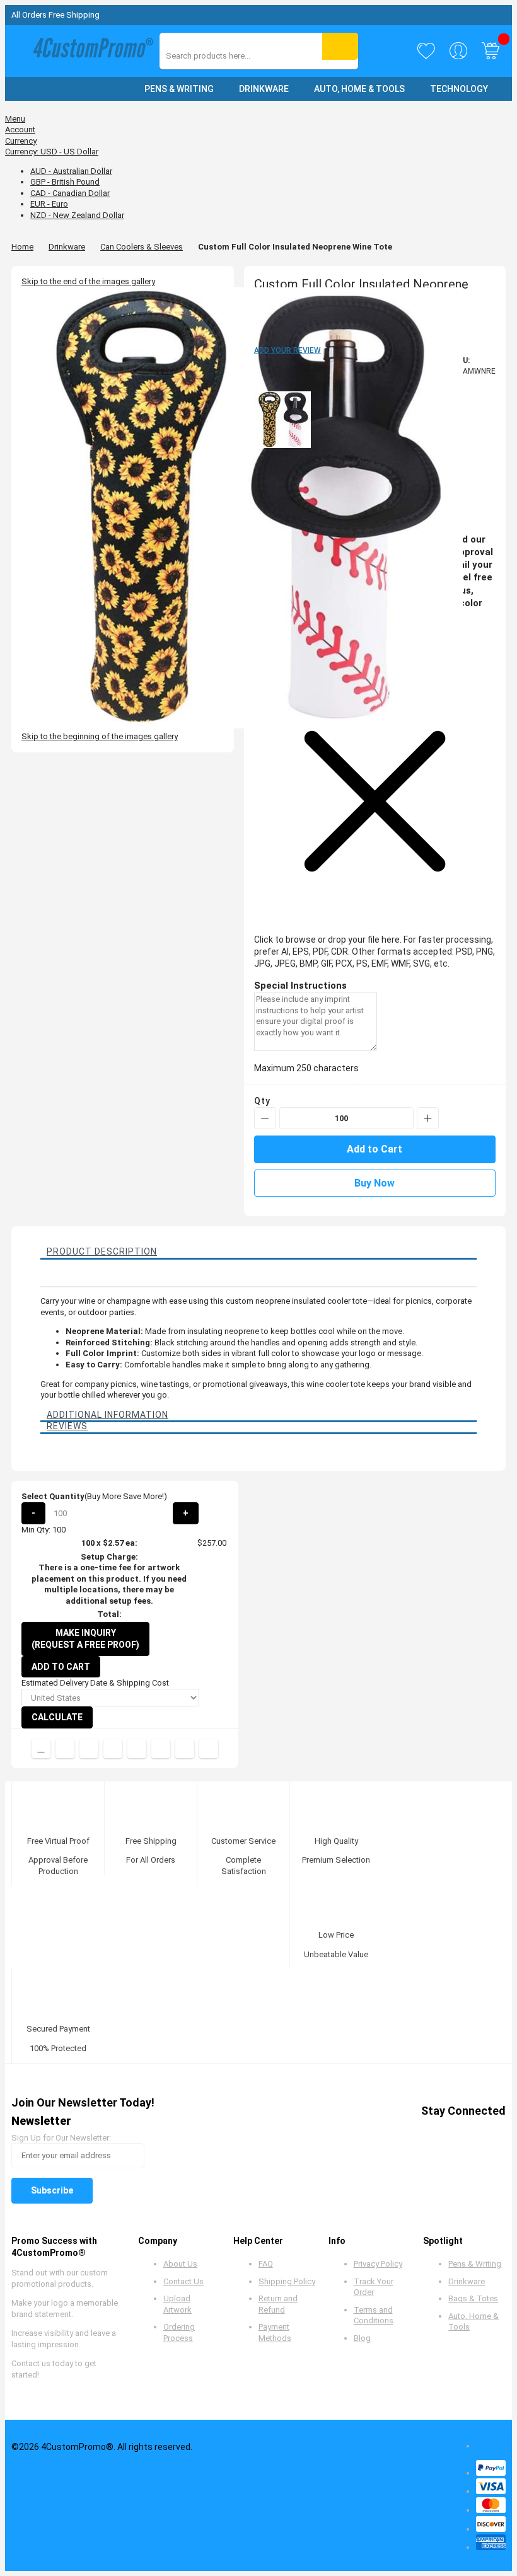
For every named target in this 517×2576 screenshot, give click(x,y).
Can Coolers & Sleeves (142, 247)
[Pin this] (137, 1749)
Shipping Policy (287, 2281)
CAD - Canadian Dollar (70, 193)
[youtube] (447, 2133)
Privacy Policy (378, 2264)
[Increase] (428, 1118)
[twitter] (399, 2133)
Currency (21, 141)
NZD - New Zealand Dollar (77, 215)
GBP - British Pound (65, 182)
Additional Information (107, 1415)
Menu (15, 119)
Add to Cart (61, 1667)
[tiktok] (495, 2133)
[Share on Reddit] (209, 1749)
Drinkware (67, 247)
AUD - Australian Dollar (71, 171)
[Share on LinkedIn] (113, 1749)
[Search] (340, 46)
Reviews (67, 1426)
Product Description (102, 1251)
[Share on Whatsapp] (161, 1749)
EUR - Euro (49, 204)
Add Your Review (288, 350)
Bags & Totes (473, 2298)
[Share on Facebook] (65, 1749)
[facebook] (375, 2133)
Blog (362, 2338)
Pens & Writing (475, 2264)
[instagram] (471, 2133)
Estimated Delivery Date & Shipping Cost (95, 1683)
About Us (180, 2264)
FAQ (266, 2264)
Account (20, 129)
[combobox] (222, 56)
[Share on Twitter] (89, 1749)
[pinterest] (423, 2133)
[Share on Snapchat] (185, 1749)
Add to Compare (41, 1749)
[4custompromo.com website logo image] (90, 51)
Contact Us (183, 2281)
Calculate (57, 1717)
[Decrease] (265, 1118)
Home (22, 247)
